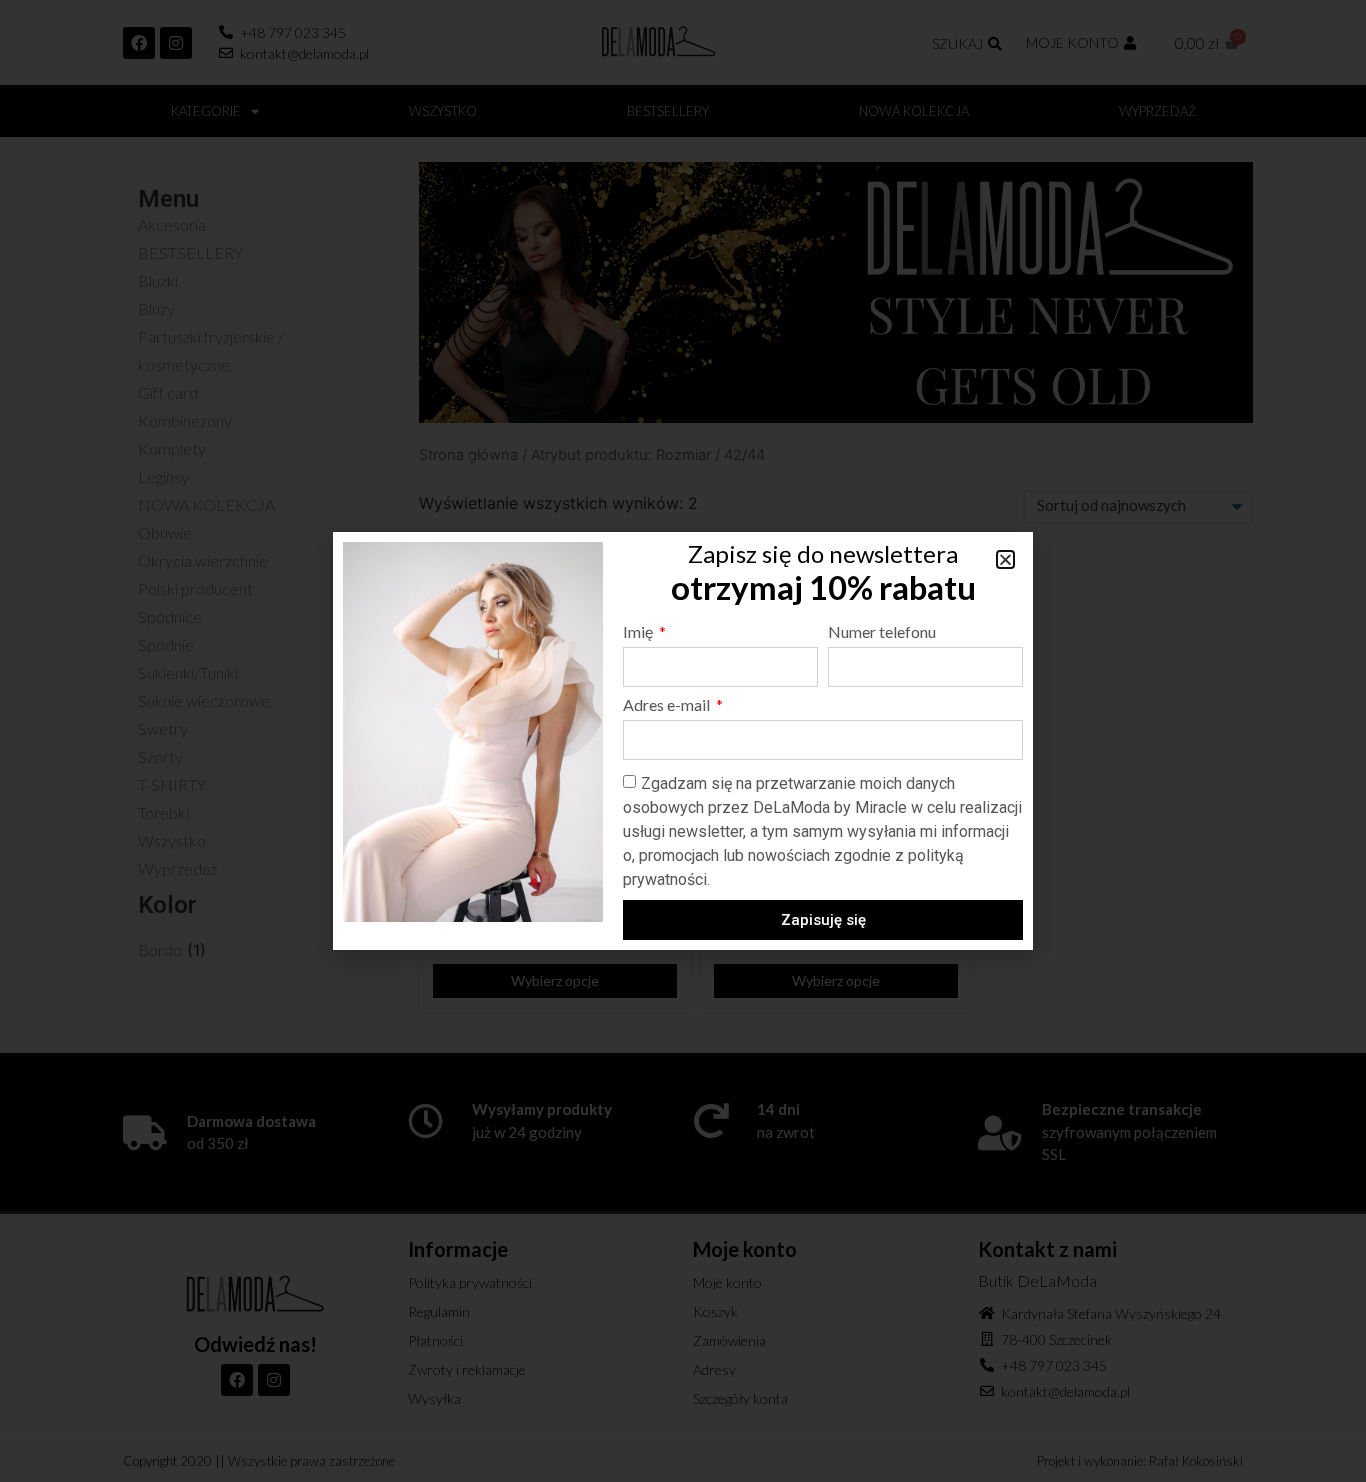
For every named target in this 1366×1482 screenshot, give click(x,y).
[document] (683, 741)
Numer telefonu (882, 632)
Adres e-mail (668, 705)
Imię (639, 632)
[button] (1005, 559)
